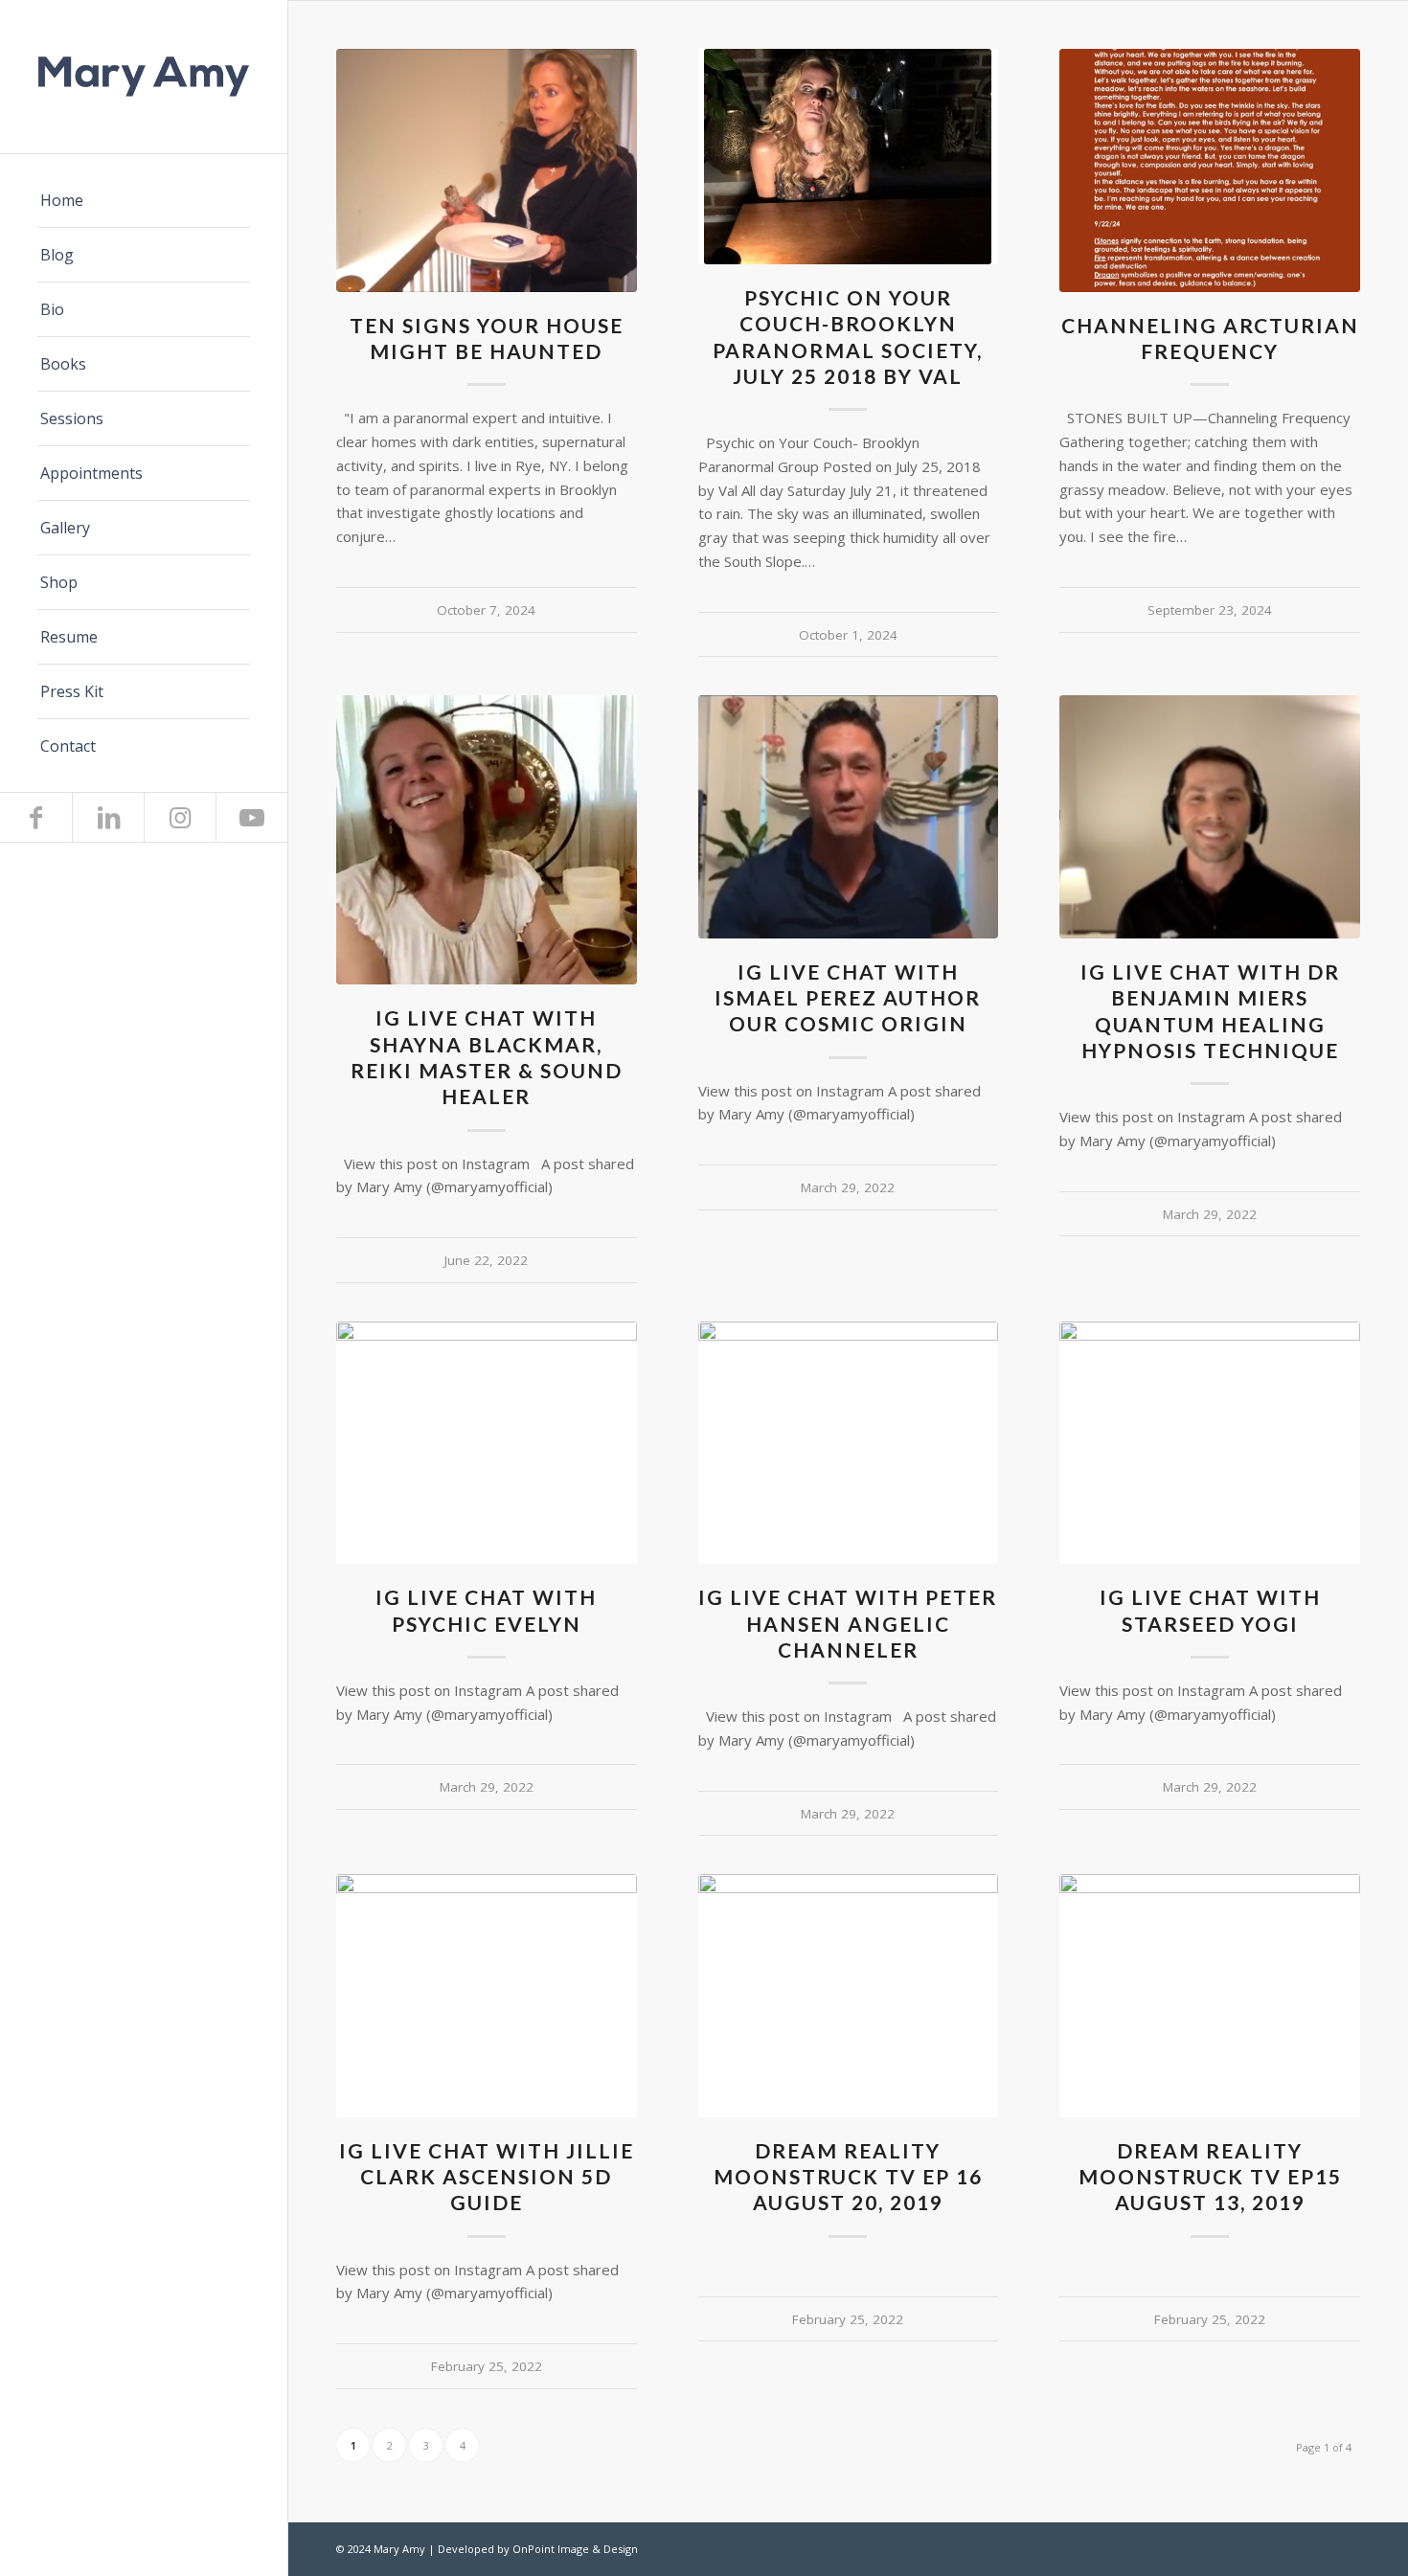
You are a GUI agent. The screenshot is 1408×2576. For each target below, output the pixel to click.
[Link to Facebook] (36, 817)
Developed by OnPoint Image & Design (538, 2549)
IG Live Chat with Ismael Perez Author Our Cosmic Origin (848, 998)
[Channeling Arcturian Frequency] (1210, 170)
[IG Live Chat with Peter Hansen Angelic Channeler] (849, 1443)
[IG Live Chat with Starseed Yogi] (1210, 1443)
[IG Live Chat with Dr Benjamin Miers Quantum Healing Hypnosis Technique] (1210, 817)
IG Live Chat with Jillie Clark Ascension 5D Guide (487, 2177)
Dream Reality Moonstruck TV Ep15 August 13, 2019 (1210, 2177)
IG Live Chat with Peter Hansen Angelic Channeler (848, 1623)
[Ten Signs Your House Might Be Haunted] (487, 170)
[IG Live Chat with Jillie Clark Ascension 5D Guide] (487, 1995)
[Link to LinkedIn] (108, 817)
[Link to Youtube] (251, 817)
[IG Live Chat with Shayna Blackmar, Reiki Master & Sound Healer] (487, 840)
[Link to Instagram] (180, 817)
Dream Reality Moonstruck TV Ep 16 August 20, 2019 (848, 2177)
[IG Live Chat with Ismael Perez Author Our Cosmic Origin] (849, 816)
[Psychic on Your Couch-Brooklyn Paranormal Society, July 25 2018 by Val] (849, 157)
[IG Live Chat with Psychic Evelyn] (487, 1443)
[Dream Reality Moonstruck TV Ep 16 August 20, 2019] (849, 1995)
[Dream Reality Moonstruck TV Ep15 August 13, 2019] (1210, 1995)
